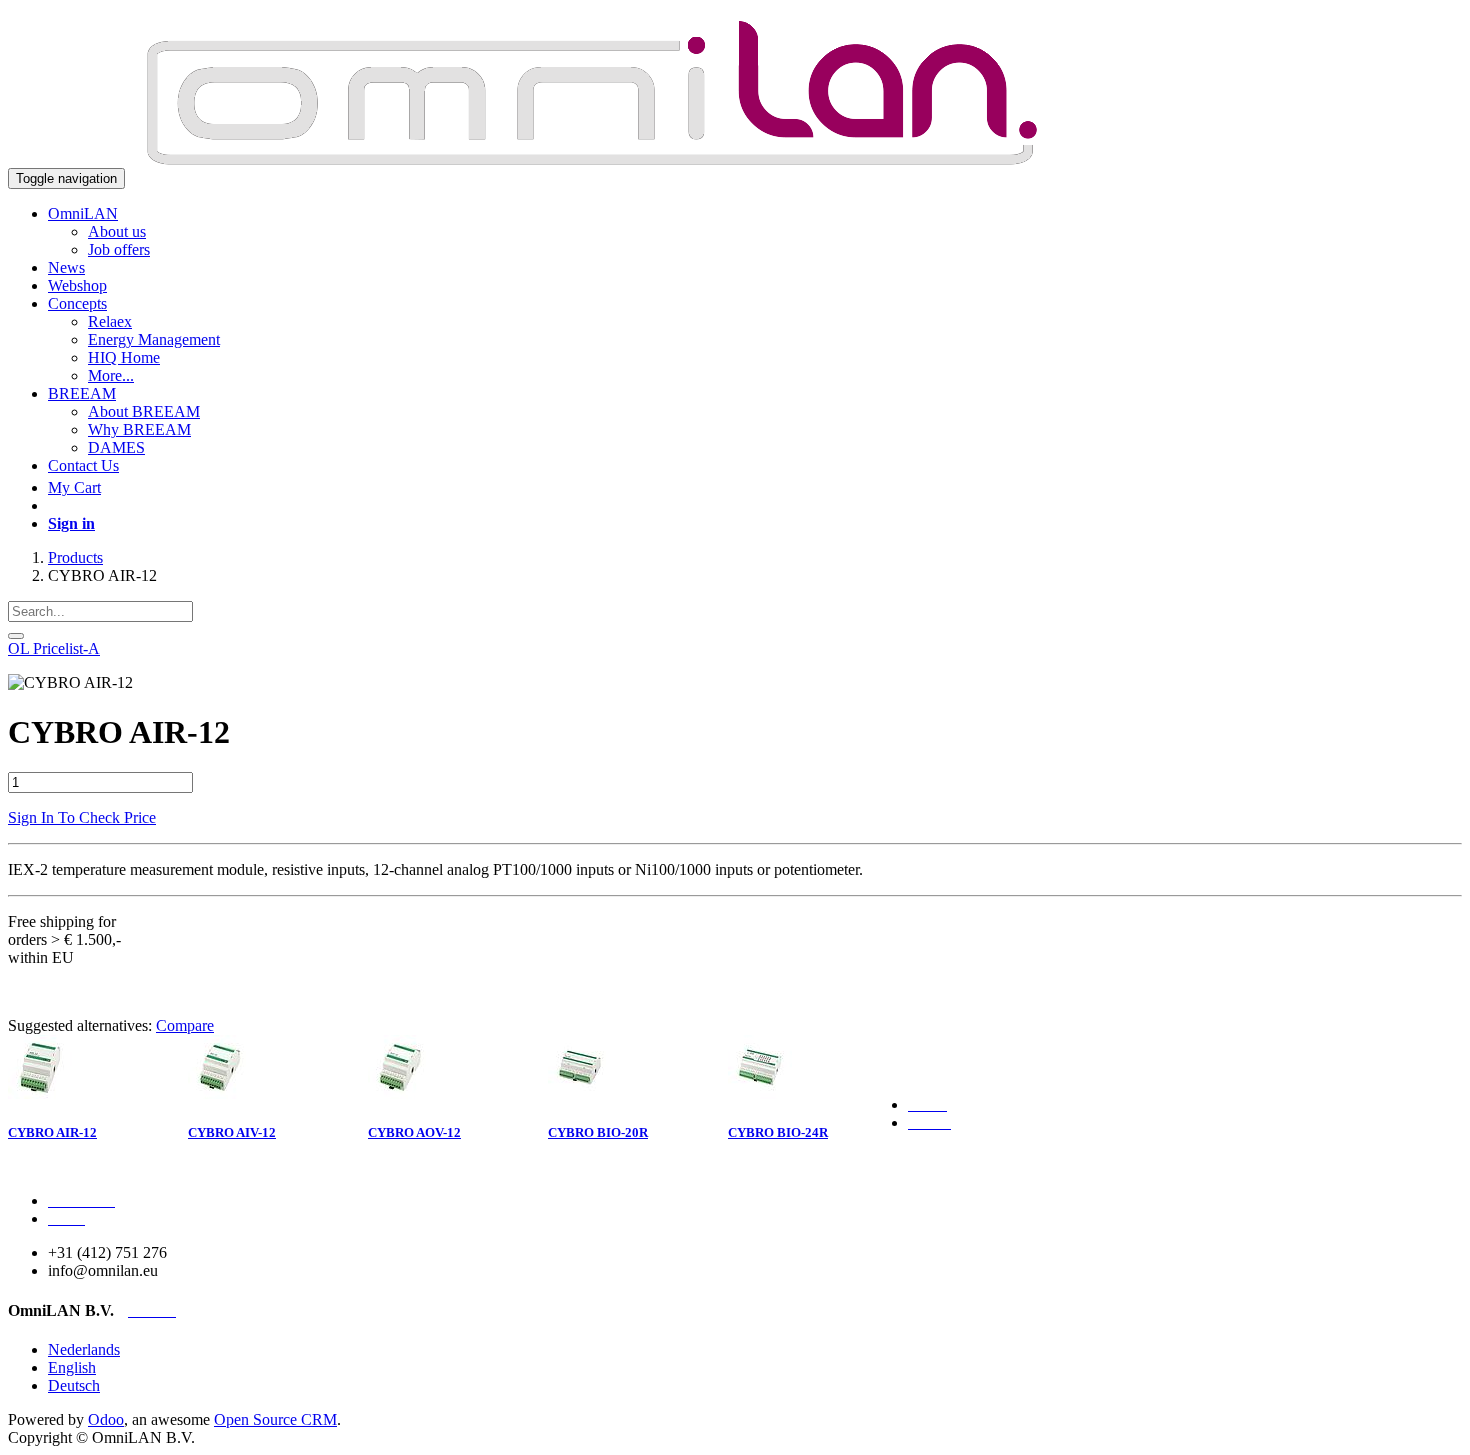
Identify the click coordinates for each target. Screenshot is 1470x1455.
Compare (185, 1025)
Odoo (106, 1419)
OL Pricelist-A (54, 648)
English (72, 1367)
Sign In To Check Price (82, 817)
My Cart (74, 487)
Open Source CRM (275, 1419)
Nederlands (84, 1349)
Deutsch (74, 1385)
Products (75, 557)
